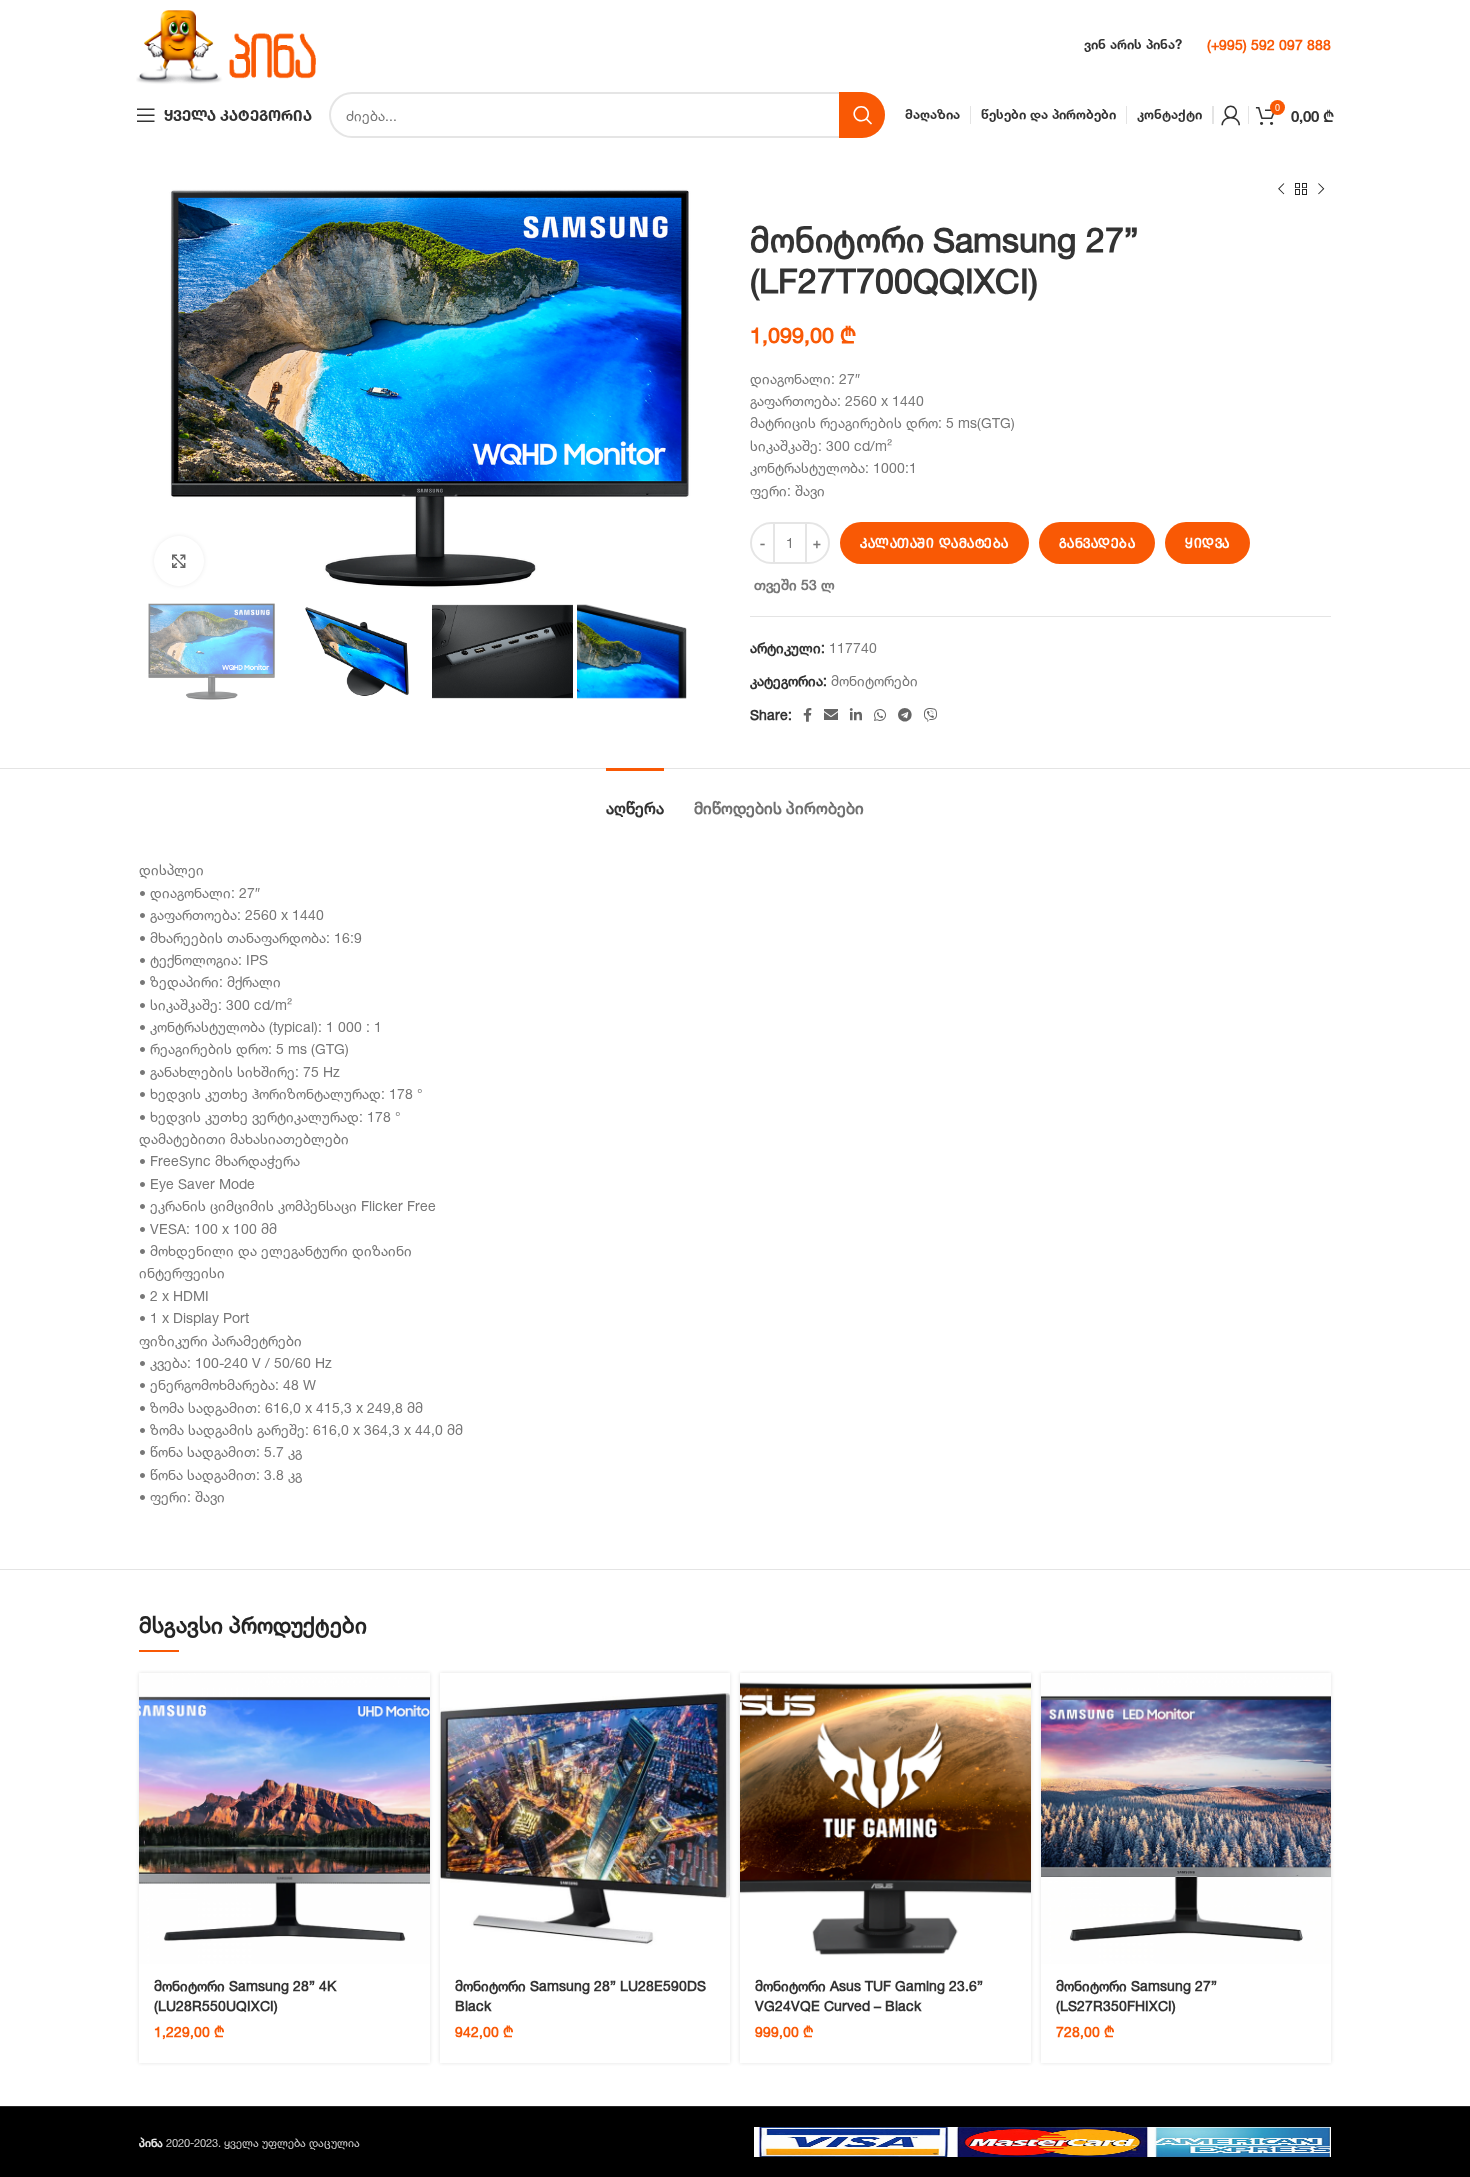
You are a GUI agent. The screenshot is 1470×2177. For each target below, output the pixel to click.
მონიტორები (874, 680)
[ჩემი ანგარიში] (1231, 115)
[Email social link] (831, 715)
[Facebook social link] (807, 715)
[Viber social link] (931, 715)
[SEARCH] (862, 115)
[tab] (635, 798)
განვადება (1097, 543)
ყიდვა (1207, 543)
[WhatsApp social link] (880, 715)
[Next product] (1321, 190)
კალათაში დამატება (934, 543)
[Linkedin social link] (856, 715)
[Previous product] (1281, 190)
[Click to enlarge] (179, 561)
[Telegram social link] (905, 715)
